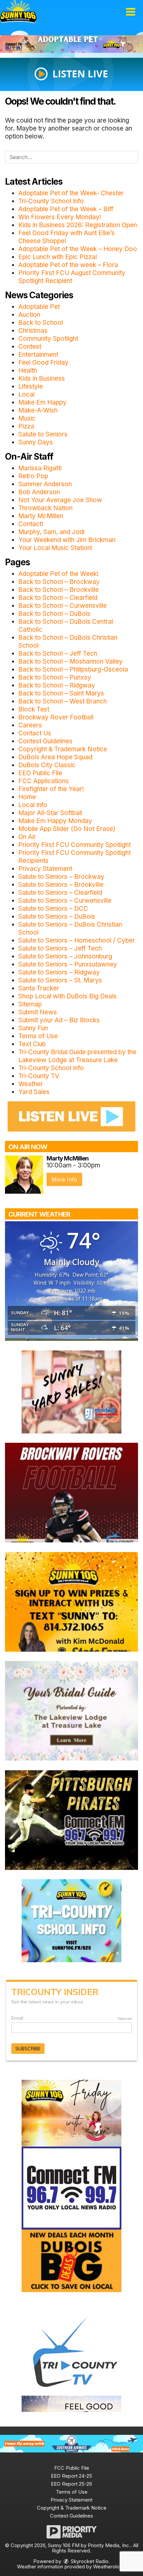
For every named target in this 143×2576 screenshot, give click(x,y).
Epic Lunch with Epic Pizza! (58, 257)
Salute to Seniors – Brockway (61, 877)
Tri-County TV (39, 1076)
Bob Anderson (39, 492)
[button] (131, 12)
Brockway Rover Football (56, 717)
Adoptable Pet (39, 307)
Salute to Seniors (43, 434)
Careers (30, 725)
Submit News (38, 1012)
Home (27, 797)
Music (27, 418)
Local (26, 394)
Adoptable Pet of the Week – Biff (66, 209)
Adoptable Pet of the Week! (58, 574)
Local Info (33, 805)
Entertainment (38, 355)
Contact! (31, 524)
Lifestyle (31, 386)
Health (28, 370)
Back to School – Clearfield (58, 598)
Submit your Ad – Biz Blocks (59, 1020)
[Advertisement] (71, 44)
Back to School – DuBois (54, 614)
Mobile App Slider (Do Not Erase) (67, 829)
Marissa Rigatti (40, 468)
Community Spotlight (48, 339)
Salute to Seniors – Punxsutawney (68, 964)
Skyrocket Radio (89, 2561)
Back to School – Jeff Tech (58, 653)
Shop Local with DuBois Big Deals (68, 996)
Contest (30, 347)
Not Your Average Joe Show (60, 500)
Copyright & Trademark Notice (63, 749)
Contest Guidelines (45, 741)
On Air (27, 837)
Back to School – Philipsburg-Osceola (73, 669)
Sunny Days (36, 442)
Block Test (34, 709)
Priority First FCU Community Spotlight (74, 845)
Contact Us (35, 733)
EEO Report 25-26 (71, 2484)
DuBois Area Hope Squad (55, 757)
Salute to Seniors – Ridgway (59, 972)
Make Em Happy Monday (55, 821)
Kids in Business (42, 378)
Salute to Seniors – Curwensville (65, 901)
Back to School (41, 323)
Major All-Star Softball (50, 813)
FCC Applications (44, 781)
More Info (64, 1179)
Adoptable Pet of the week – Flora (68, 265)
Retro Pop (33, 476)
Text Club (32, 1044)
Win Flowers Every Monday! (60, 217)
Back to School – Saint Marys (61, 693)
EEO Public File (40, 773)
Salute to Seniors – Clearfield (60, 893)
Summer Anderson (45, 484)
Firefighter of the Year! (51, 789)
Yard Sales (34, 1092)
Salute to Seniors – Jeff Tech (60, 948)
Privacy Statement (45, 869)
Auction (29, 315)
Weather (31, 1084)
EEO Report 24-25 (71, 2476)
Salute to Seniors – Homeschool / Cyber (77, 940)
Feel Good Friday (43, 363)
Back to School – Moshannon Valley (71, 661)
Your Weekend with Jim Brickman (67, 540)
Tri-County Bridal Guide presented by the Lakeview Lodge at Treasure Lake (77, 1056)
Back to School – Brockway (59, 582)
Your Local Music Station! (55, 548)
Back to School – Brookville (59, 590)
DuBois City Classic (47, 765)
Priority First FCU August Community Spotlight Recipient (72, 277)
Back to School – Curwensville (63, 606)
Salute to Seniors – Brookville (61, 885)
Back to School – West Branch (63, 701)
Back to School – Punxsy (55, 677)
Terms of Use (38, 1036)
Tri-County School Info (51, 201)
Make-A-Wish (38, 410)
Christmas (33, 331)
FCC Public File (72, 2468)
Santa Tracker (39, 988)
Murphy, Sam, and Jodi (51, 532)
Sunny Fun (33, 1028)
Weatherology (109, 2567)
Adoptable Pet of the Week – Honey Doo (78, 249)
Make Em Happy (42, 402)
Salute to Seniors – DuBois (57, 917)
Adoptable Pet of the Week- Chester (71, 193)
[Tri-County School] (71, 1920)
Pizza (26, 426)
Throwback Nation (45, 508)
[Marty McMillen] (24, 1175)
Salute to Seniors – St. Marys (60, 980)
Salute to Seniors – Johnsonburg (65, 956)
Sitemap (30, 1004)
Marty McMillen (41, 516)
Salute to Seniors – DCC (53, 909)
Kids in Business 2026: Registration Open (78, 225)
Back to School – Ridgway (57, 685)
